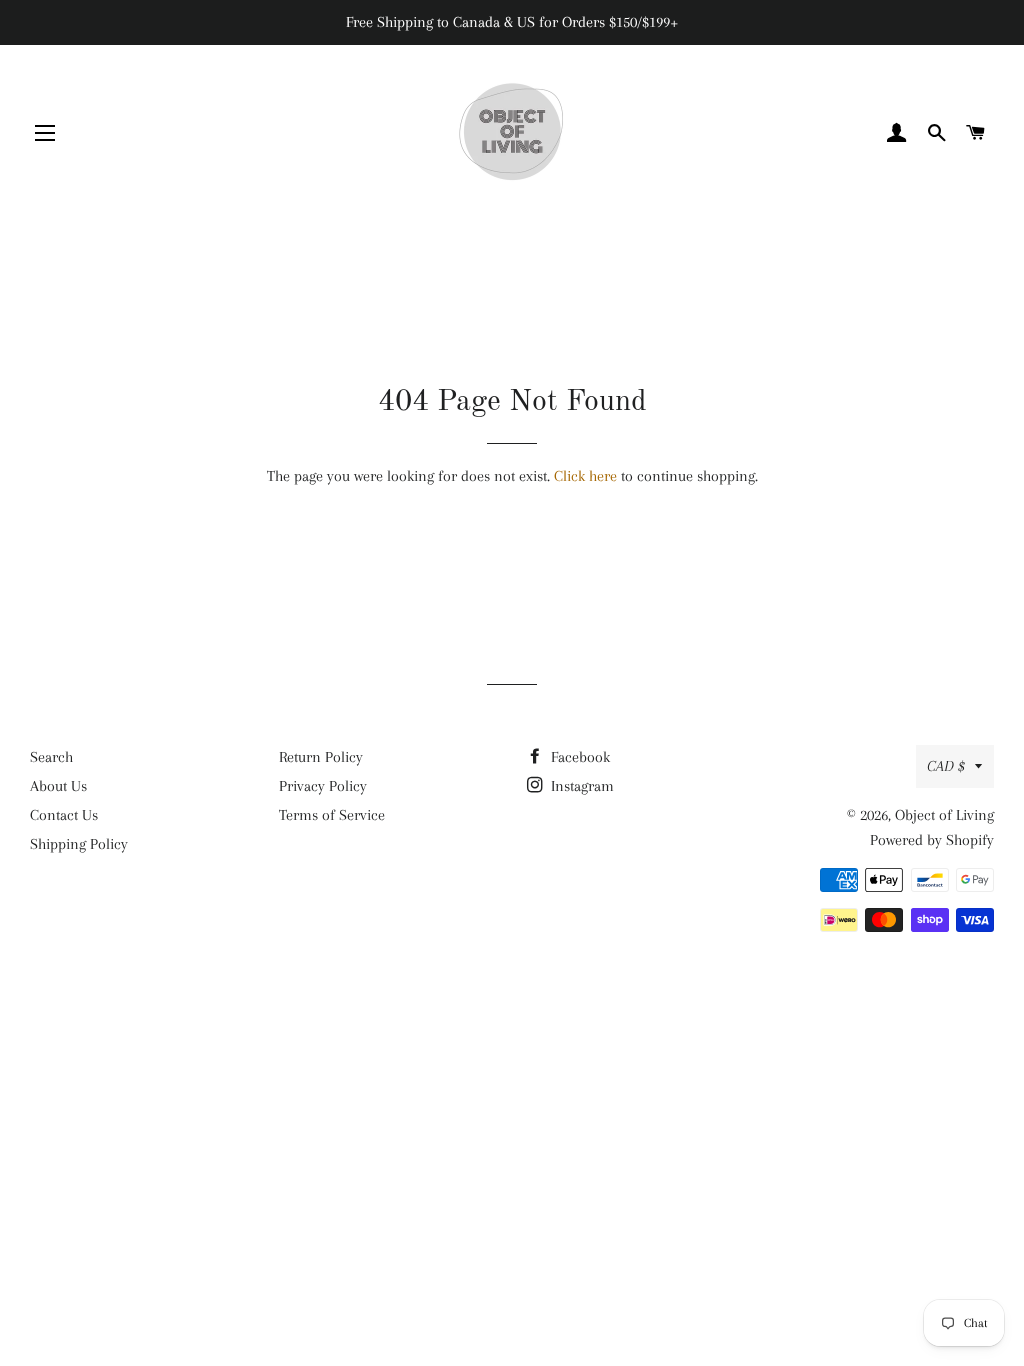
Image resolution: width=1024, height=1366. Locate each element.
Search (51, 757)
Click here (585, 476)
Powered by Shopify (932, 840)
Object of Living (944, 815)
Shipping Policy (79, 844)
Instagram (580, 786)
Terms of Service (332, 815)
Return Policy (321, 757)
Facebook (578, 757)
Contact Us (64, 815)
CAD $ (946, 766)
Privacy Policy (323, 786)
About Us (58, 786)
